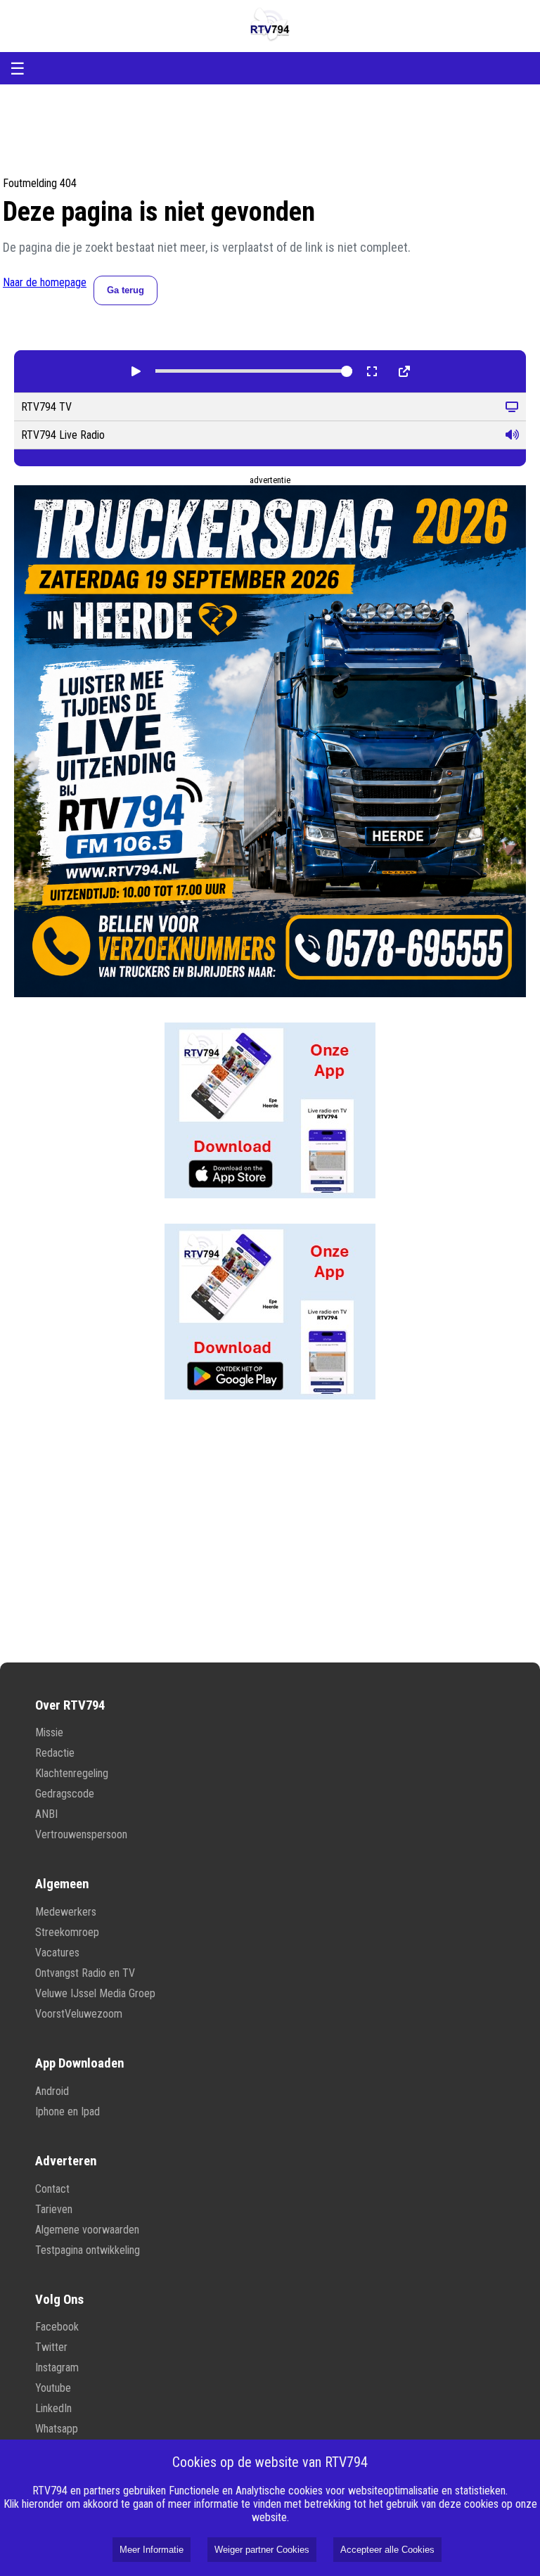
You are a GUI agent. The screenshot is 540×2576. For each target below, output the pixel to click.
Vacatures (57, 1953)
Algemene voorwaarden (87, 2230)
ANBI (46, 1814)
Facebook (57, 2327)
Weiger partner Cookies (262, 2550)
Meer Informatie (152, 2550)
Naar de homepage (45, 282)
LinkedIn (53, 2408)
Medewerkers (66, 1912)
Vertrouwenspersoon (81, 1834)
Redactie (55, 1753)
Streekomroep (67, 1932)
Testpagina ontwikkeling (88, 2250)
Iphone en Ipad (67, 2112)
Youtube (53, 2388)
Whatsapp (57, 2429)
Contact (52, 2189)
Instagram (57, 2367)
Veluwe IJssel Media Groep (95, 1993)
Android (52, 2091)
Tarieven (54, 2209)
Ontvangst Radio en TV (85, 1973)
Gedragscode (65, 1794)
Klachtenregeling (72, 1773)
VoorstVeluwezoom (79, 2014)
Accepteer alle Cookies (387, 2550)
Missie (49, 1732)
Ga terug (126, 290)
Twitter (51, 2347)
